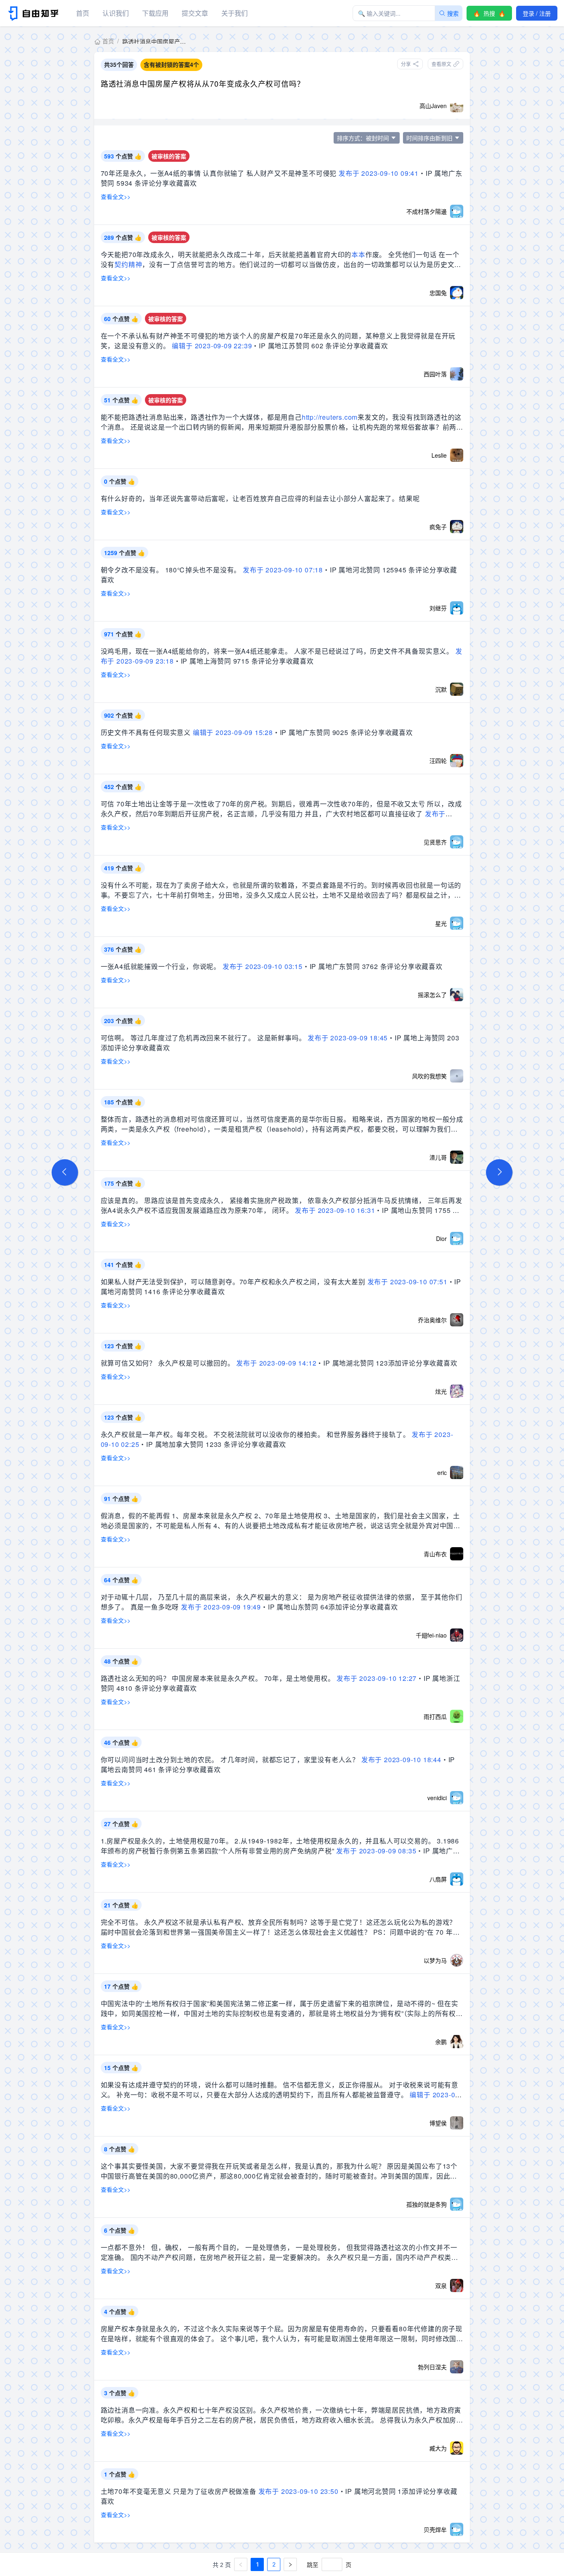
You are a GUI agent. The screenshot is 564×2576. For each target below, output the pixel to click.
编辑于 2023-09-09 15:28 (233, 732)
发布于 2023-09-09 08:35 (376, 1851)
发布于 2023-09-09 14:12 (276, 1363)
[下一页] (290, 2564)
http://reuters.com (330, 417)
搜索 (453, 13)
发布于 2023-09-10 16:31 (335, 1210)
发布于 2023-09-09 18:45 (348, 1038)
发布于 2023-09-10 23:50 (299, 2491)
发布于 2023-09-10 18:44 (401, 1759)
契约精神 (128, 264)
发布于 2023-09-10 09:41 (379, 173)
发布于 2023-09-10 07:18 (283, 570)
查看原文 (441, 64)
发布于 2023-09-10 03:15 (263, 966)
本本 (358, 254)
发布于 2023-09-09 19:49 (221, 1607)
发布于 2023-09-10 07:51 (408, 1282)
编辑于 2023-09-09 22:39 (212, 346)
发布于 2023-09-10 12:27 (377, 1678)
